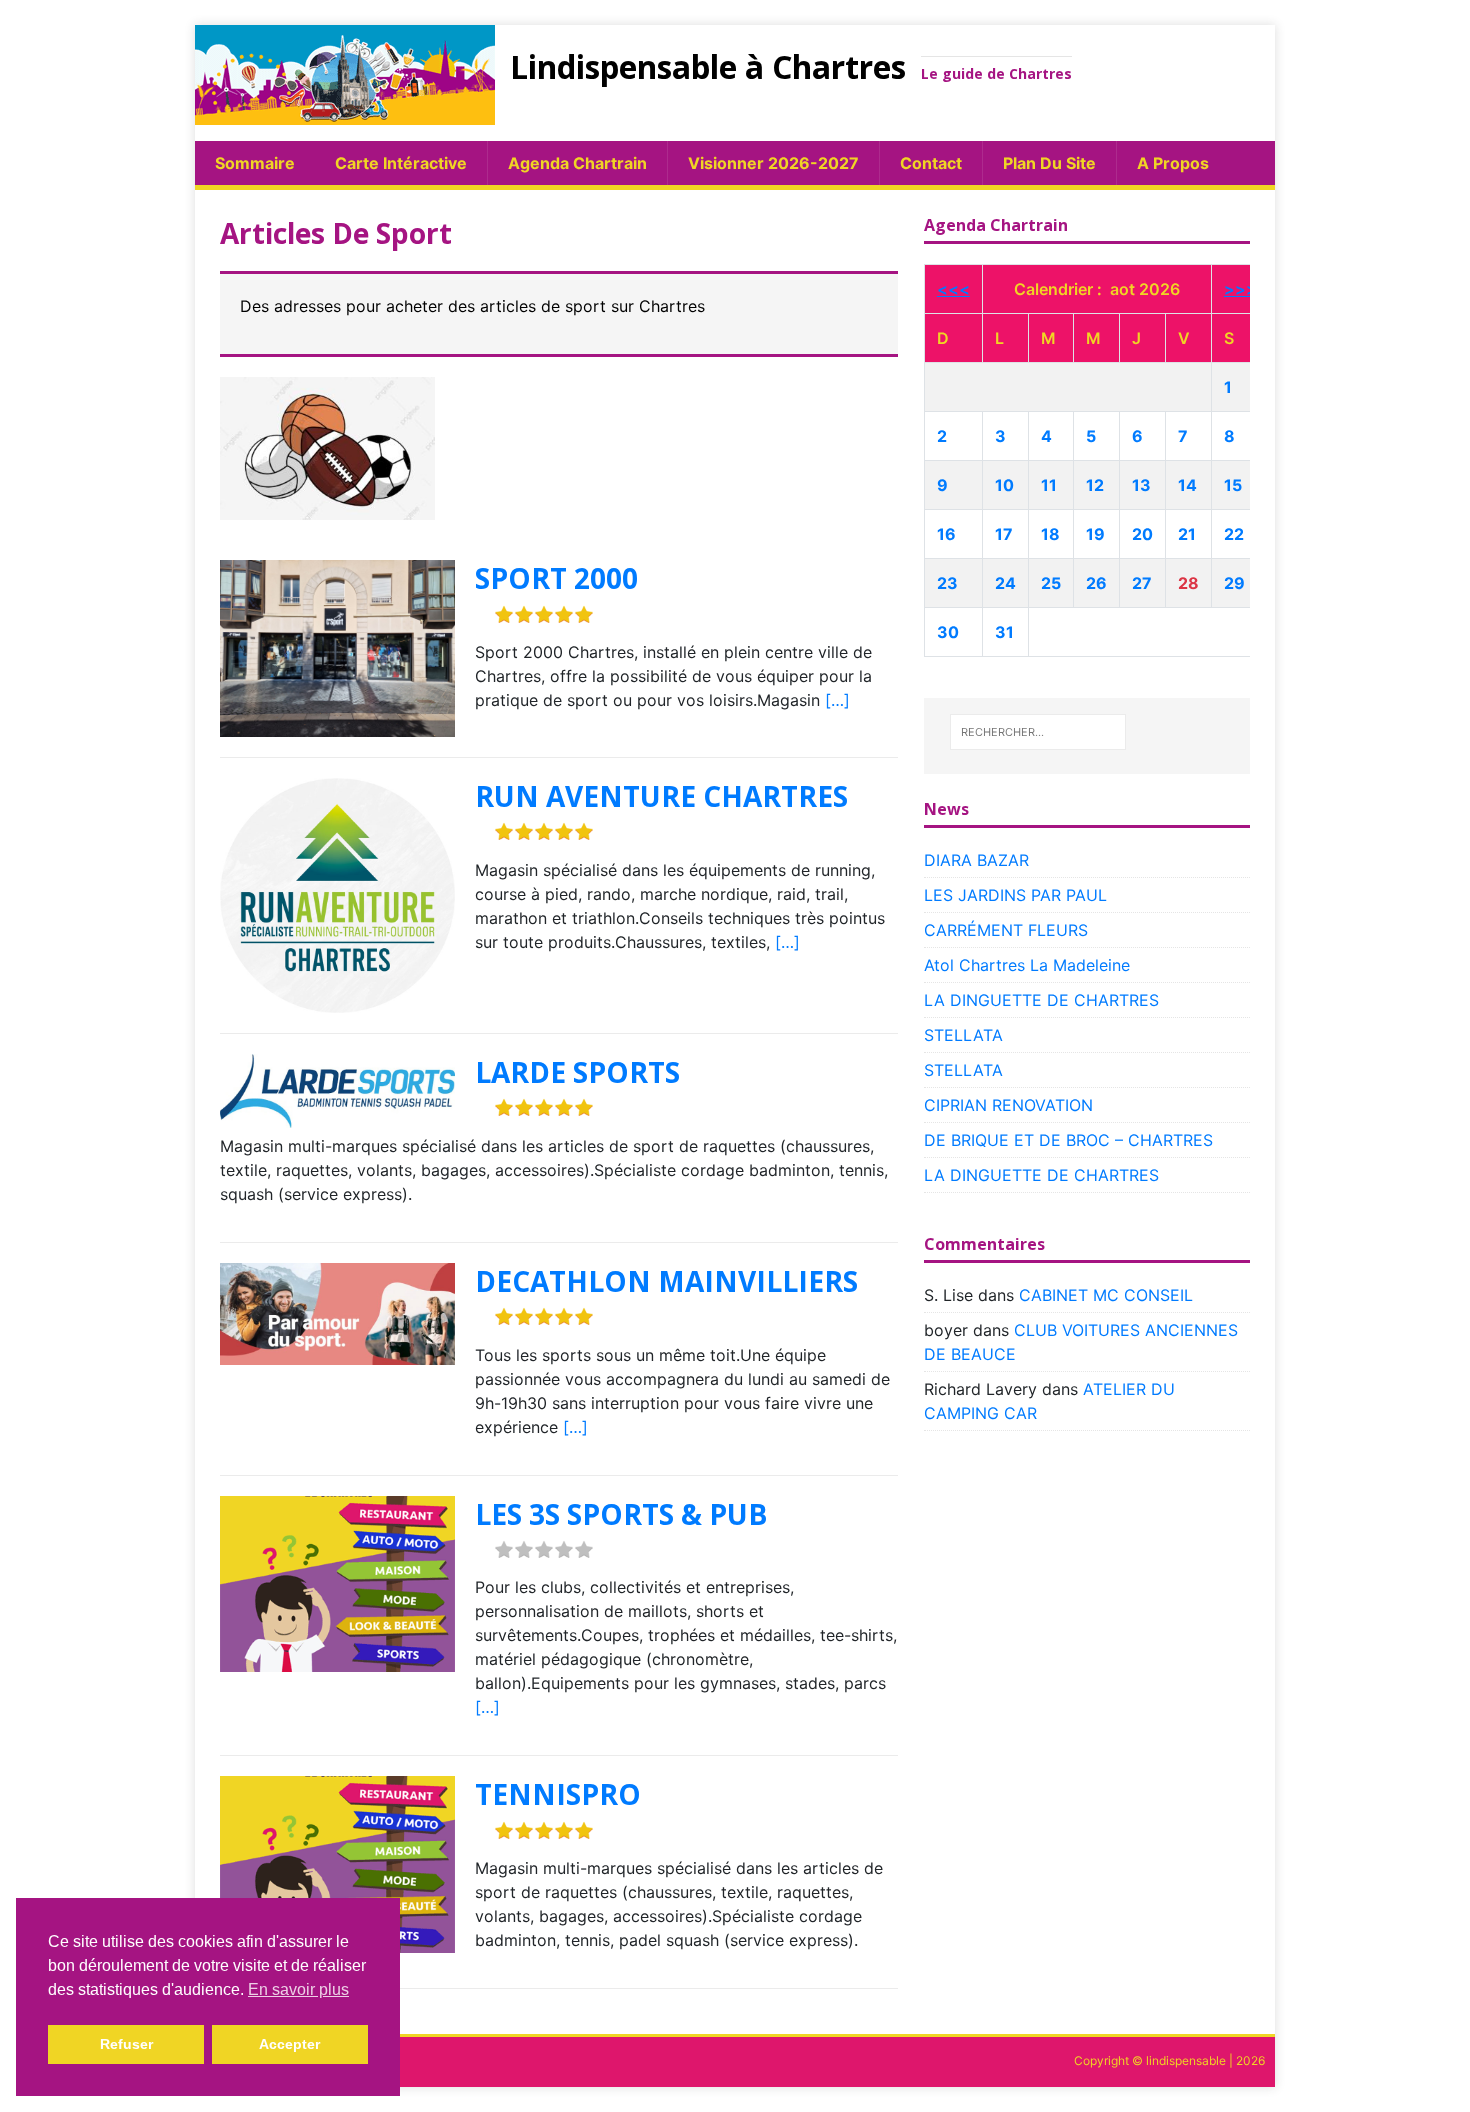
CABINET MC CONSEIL (1106, 1295)
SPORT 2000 (556, 578)
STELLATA (963, 1035)
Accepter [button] (289, 2044)
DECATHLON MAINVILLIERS (666, 1281)
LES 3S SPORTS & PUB (621, 1514)
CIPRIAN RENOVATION (1008, 1105)
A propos (1173, 163)
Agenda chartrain (577, 163)
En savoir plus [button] (298, 1989)
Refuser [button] (126, 2044)
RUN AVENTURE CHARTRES (661, 796)
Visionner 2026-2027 (773, 163)
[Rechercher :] (1038, 732)
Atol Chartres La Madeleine (1027, 965)
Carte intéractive (401, 163)
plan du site (1049, 163)
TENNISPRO (558, 1794)
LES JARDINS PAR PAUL (1015, 895)
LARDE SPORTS (577, 1072)
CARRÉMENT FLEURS (1006, 930)
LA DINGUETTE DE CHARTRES (1041, 1000)
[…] (837, 700)
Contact (931, 163)
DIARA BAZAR (976, 860)
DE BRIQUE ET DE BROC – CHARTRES (1068, 1140)
